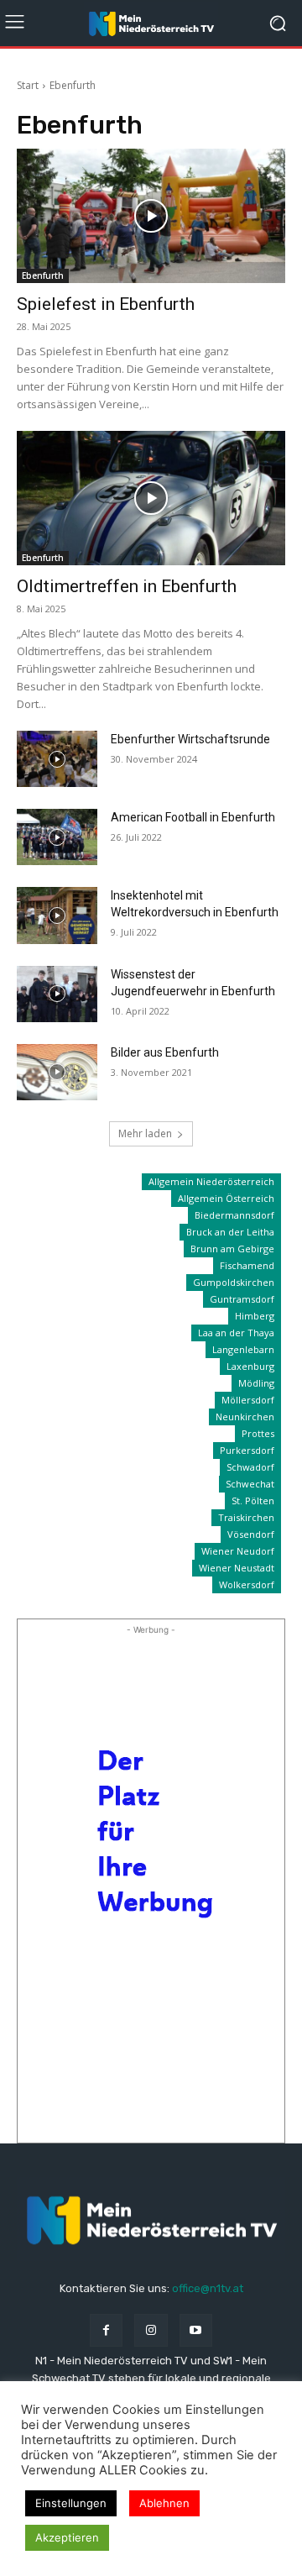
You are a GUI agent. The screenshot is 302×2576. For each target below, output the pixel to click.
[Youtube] (196, 2330)
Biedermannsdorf (234, 1215)
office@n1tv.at (208, 2288)
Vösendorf (251, 1534)
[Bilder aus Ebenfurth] (57, 1072)
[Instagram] (151, 2330)
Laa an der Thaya (236, 1333)
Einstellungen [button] (71, 2503)
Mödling (256, 1383)
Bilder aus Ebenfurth (165, 1052)
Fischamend (247, 1265)
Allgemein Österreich (226, 1198)
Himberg (255, 1316)
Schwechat (250, 1484)
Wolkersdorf (247, 1584)
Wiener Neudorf (238, 1551)
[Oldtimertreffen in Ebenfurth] (151, 498)
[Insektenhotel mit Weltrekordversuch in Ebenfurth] (57, 915)
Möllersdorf (248, 1400)
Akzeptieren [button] (67, 2537)
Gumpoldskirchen (234, 1282)
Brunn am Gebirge (232, 1249)
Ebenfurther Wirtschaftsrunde (190, 739)
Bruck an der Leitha (230, 1232)
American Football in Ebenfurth (193, 817)
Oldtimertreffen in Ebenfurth (127, 586)
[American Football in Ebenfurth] (57, 837)
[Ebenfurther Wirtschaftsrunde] (57, 759)
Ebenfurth (43, 275)
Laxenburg (250, 1366)
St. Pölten (253, 1500)
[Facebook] (106, 2330)
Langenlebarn (243, 1349)
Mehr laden (145, 1133)
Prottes (258, 1433)
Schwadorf (250, 1467)
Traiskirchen (246, 1517)
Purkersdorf (247, 1450)
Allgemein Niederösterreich (211, 1181)
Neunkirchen (245, 1417)
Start (28, 85)
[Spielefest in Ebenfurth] (151, 216)
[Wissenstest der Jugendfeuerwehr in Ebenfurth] (57, 994)
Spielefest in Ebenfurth (106, 304)
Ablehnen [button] (164, 2503)
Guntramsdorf (242, 1299)
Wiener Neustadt (237, 1568)
